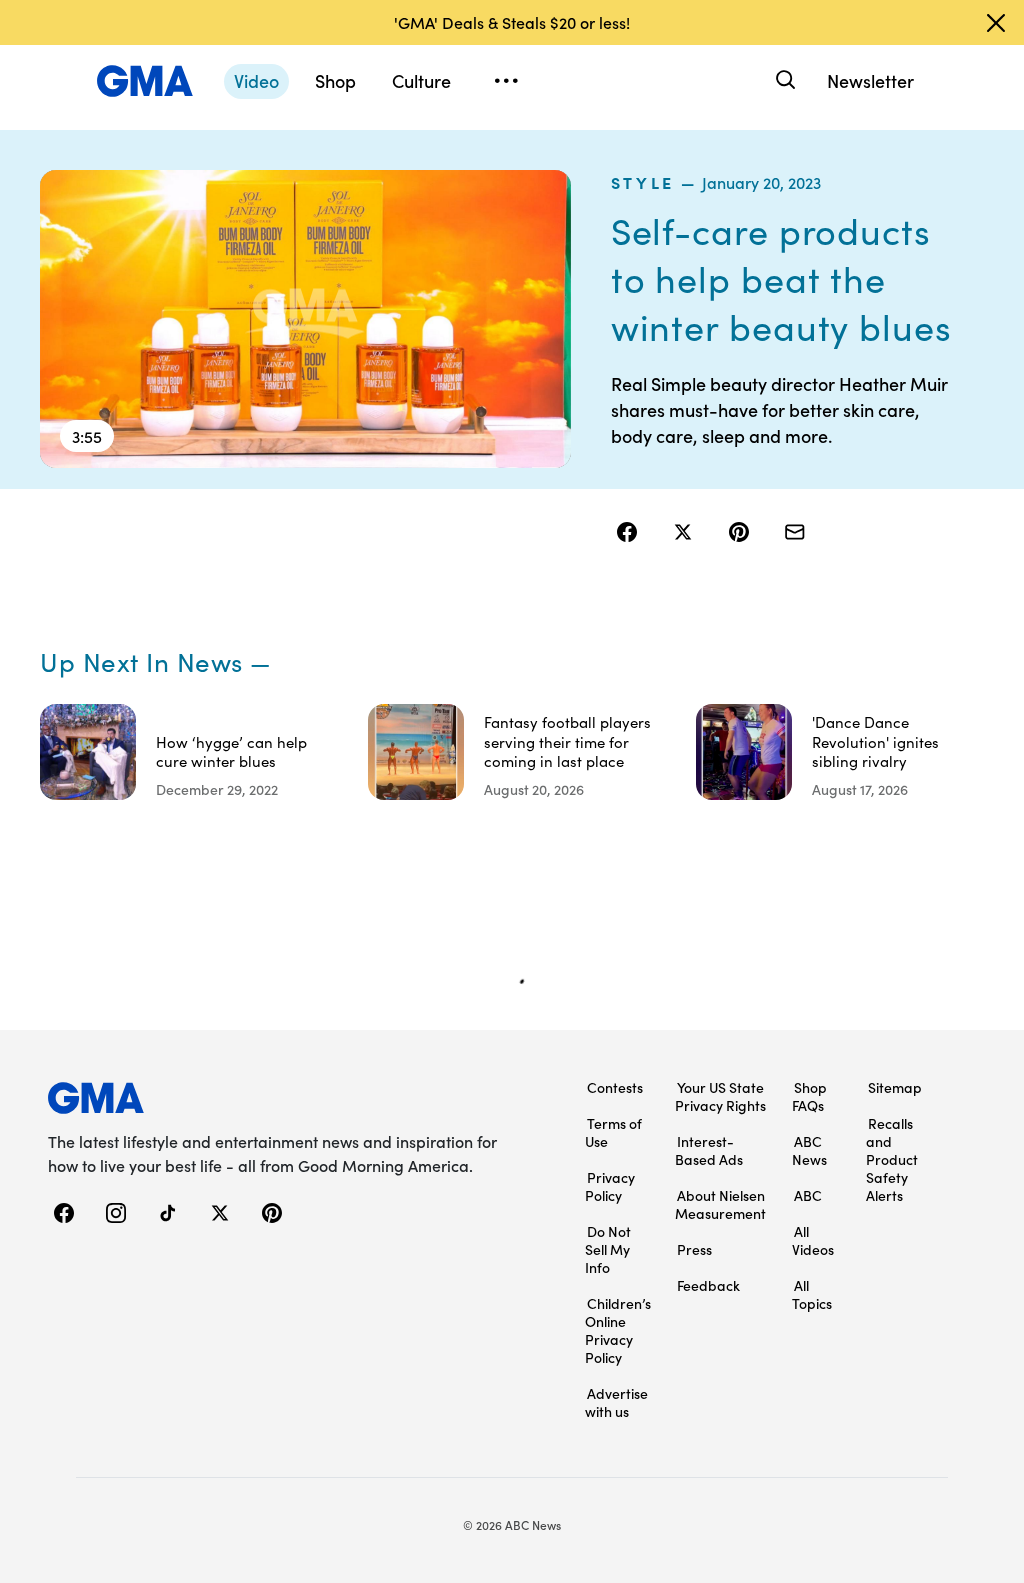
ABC (808, 1195)
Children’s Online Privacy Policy (618, 1330)
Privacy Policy (610, 1186)
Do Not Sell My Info (608, 1249)
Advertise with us (616, 1402)
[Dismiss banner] (996, 23)
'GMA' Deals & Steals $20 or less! (512, 22)
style (643, 182)
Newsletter (870, 80)
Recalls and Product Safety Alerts (892, 1159)
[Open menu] (506, 81)
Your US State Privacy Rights (720, 1096)
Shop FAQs (809, 1096)
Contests (615, 1087)
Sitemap (895, 1087)
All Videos (813, 1240)
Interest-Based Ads (709, 1150)
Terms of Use (613, 1132)
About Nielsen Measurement (720, 1204)
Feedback (708, 1285)
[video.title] (305, 319)
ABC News (809, 1150)
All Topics (812, 1294)
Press (694, 1249)
